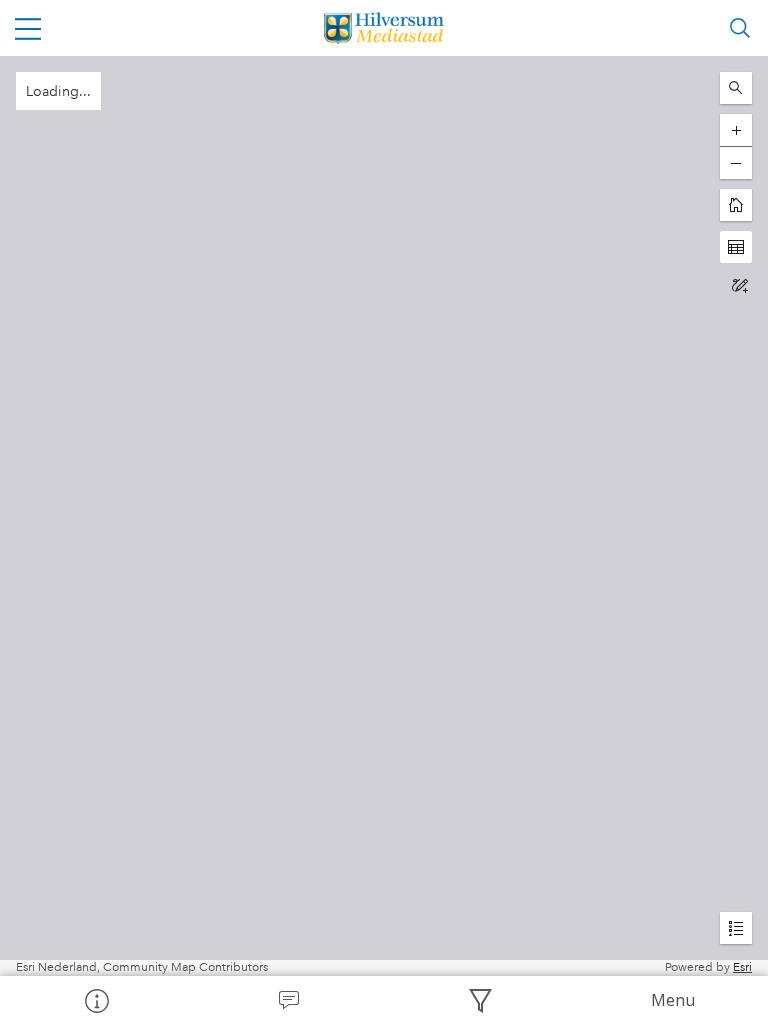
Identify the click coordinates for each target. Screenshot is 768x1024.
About (96, 1000)
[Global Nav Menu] (28, 28)
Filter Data (480, 1000)
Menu (673, 1000)
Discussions (288, 1000)
